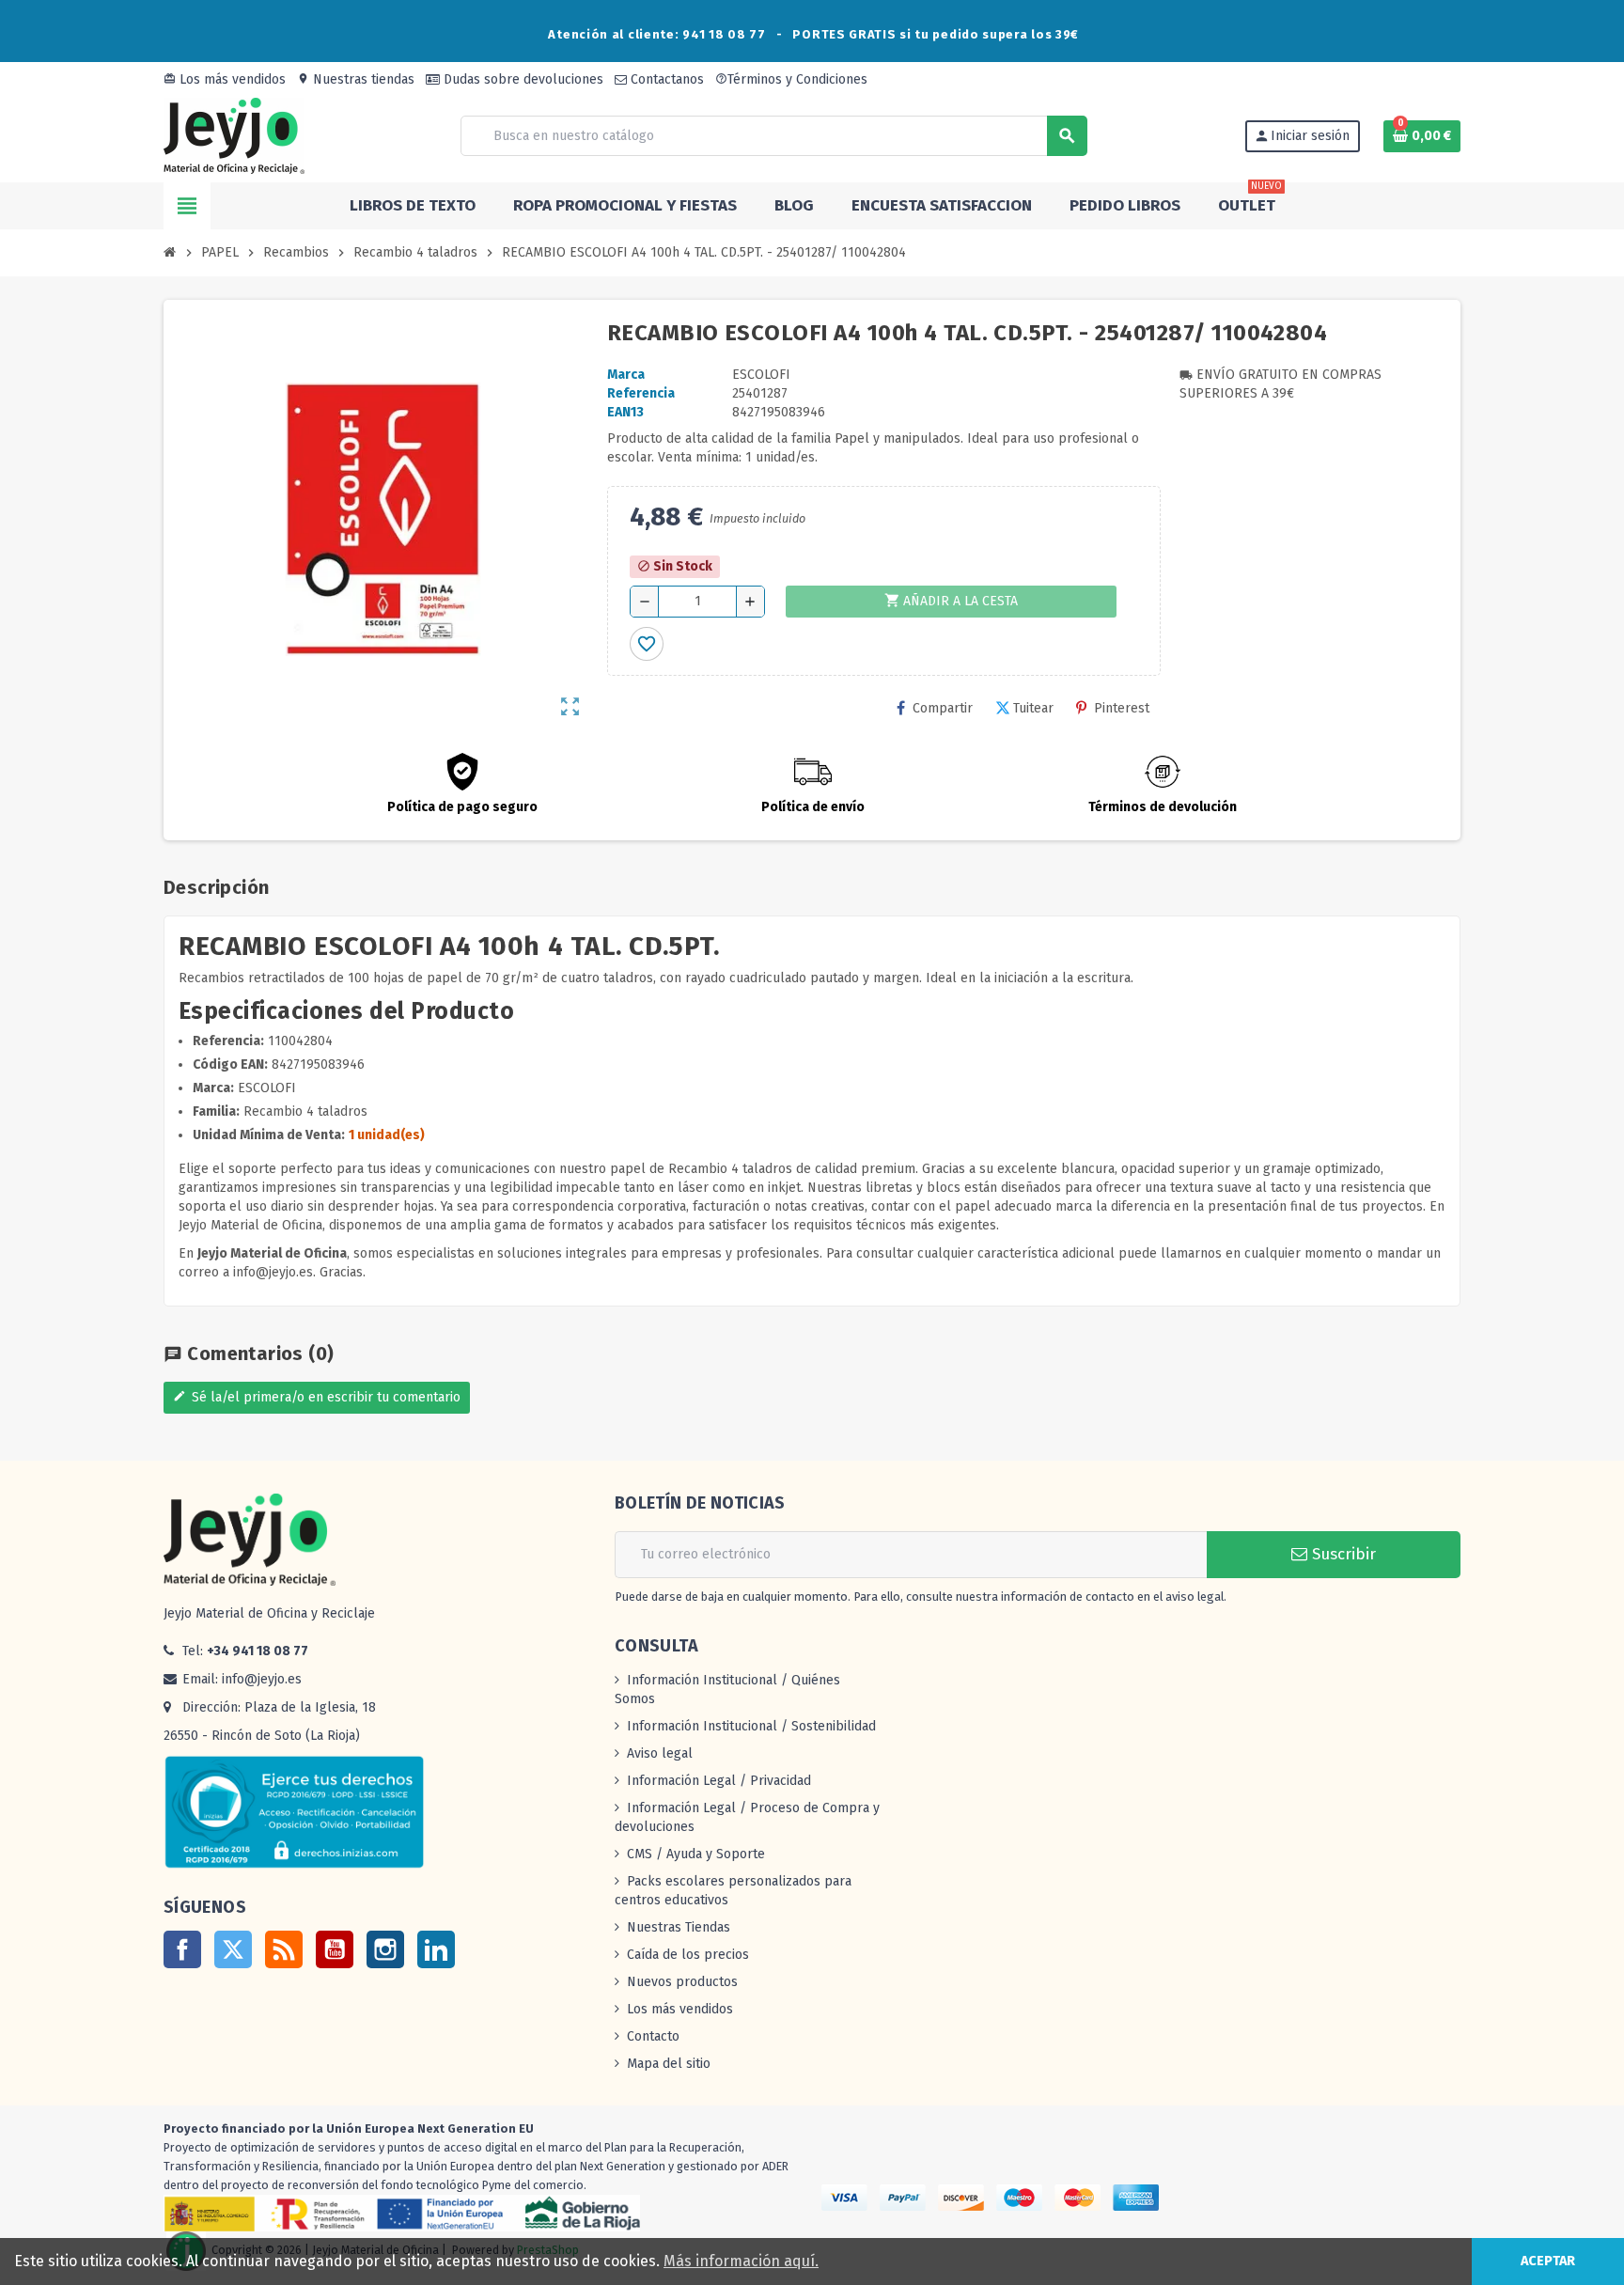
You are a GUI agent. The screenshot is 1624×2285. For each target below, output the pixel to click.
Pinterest (1122, 708)
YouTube (335, 1949)
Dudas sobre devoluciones (522, 79)
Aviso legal (660, 1753)
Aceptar (1548, 2261)
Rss (284, 1949)
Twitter (233, 1949)
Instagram (385, 1949)
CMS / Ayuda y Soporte (696, 1854)
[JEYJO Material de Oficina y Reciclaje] (234, 135)
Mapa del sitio (669, 2064)
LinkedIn (436, 1949)
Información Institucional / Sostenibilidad (751, 1726)
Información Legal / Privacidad (719, 1781)
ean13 (625, 412)
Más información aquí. (741, 2261)
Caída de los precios (688, 1955)
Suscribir (1342, 1554)
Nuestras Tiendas (679, 1927)
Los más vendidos (225, 79)
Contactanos (665, 79)
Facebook (182, 1949)
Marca (626, 375)
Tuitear (1033, 708)
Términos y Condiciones (791, 79)
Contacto (653, 2036)
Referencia (641, 393)
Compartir (943, 708)
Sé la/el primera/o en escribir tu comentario (317, 1397)
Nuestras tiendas (356, 79)
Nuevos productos (682, 1982)
